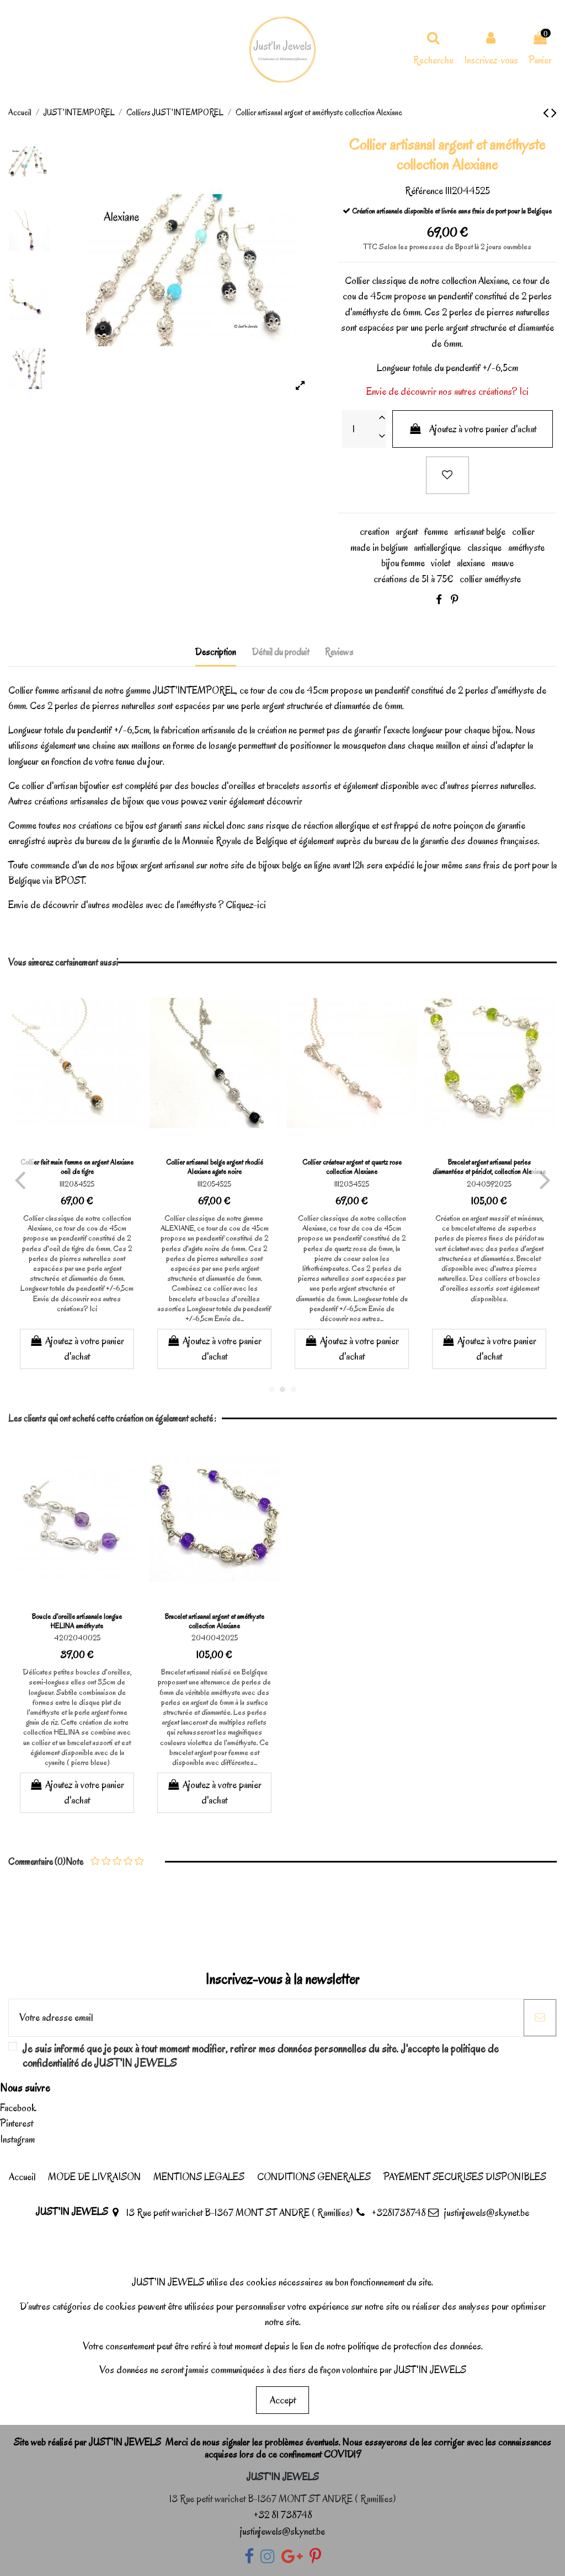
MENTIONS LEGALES (199, 2177)
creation (374, 532)
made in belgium (379, 548)
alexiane (471, 563)
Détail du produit (281, 652)
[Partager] (439, 600)
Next (544, 1179)
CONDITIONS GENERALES (314, 2177)
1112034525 (352, 1184)
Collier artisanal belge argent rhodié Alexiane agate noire (215, 1167)
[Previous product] (547, 113)
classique (484, 548)
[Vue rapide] (88, 1142)
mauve (503, 563)
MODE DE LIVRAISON (94, 2177)
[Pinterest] (455, 600)
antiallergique (437, 548)
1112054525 (214, 1184)
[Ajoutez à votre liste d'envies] (447, 476)
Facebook (18, 2108)
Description (216, 652)
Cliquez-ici (246, 905)
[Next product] (554, 113)
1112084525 (77, 1184)
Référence (424, 191)
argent (407, 532)
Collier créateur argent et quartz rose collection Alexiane (352, 1167)
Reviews (339, 652)
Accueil (22, 2177)
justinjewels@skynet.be (487, 2213)
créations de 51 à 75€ (413, 579)
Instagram (17, 2139)
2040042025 (215, 1638)
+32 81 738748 (283, 2515)
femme (436, 532)
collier (523, 532)
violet (441, 563)
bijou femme (403, 563)
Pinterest (17, 2123)
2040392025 (489, 1184)
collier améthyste (490, 579)
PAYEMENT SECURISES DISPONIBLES (465, 2177)
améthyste (370, 312)
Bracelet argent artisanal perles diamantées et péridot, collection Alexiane (489, 1167)
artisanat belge (480, 532)
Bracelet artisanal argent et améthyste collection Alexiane (215, 1621)
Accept (283, 2400)
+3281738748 (399, 2213)
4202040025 (77, 1638)
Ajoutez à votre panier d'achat (483, 429)
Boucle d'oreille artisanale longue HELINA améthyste (77, 1621)
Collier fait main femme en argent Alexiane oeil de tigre (77, 1167)
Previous (21, 1179)
